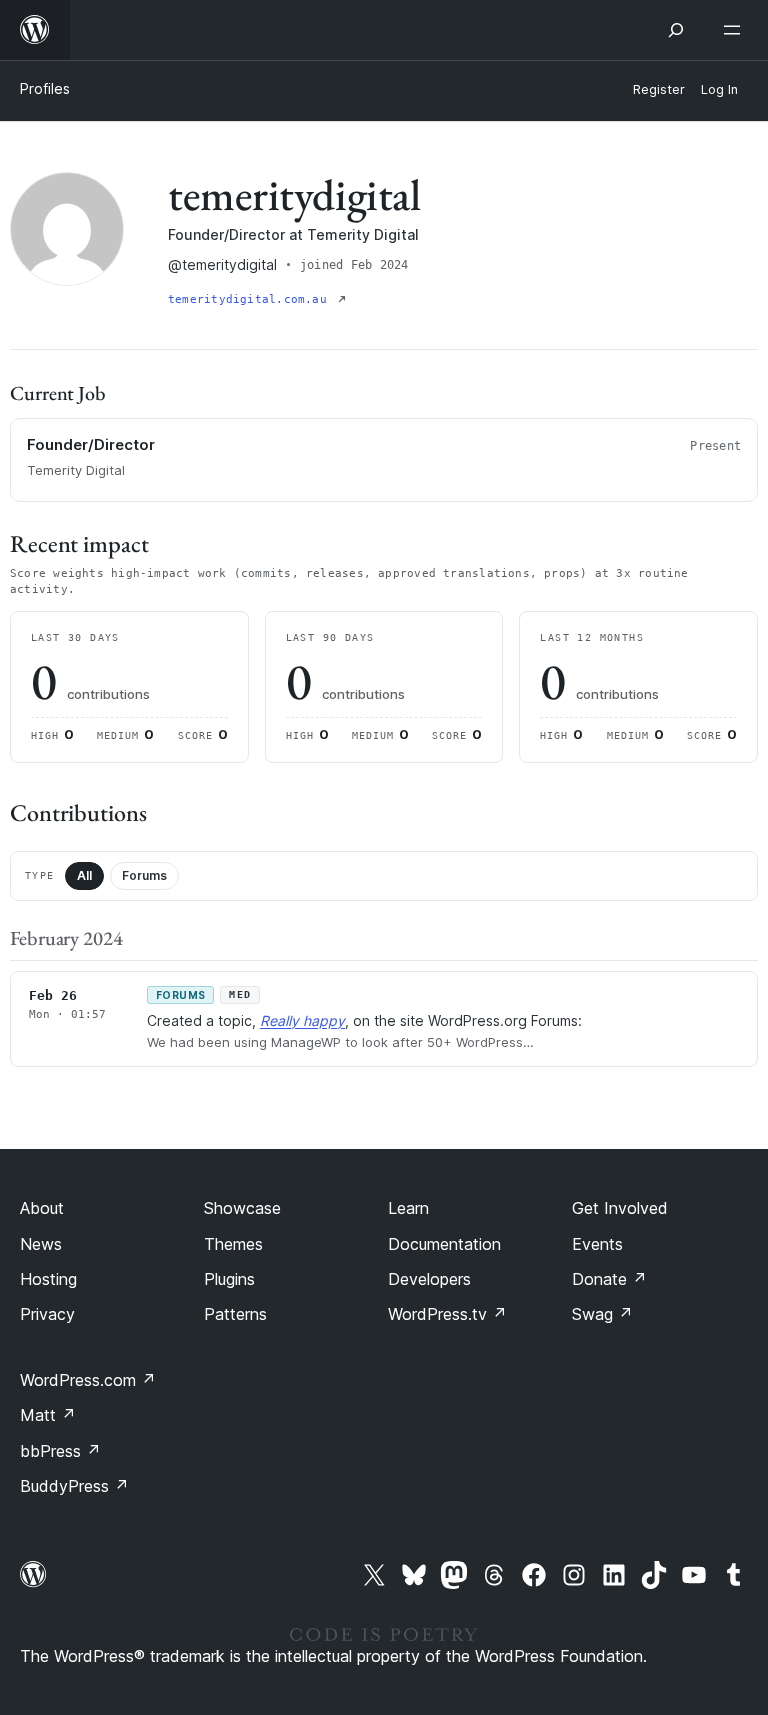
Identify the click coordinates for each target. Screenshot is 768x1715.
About (42, 1208)
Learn (408, 1208)
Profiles (45, 88)
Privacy (47, 1314)
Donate (609, 1279)
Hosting (48, 1279)
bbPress (60, 1451)
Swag (602, 1314)
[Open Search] (676, 30)
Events (597, 1244)
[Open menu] (736, 30)
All (84, 875)
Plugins (229, 1279)
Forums (144, 875)
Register (659, 89)
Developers (429, 1279)
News (41, 1244)
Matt (48, 1415)
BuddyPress (74, 1486)
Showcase (242, 1208)
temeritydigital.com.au (251, 299)
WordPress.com (88, 1380)
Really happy (302, 1020)
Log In (719, 89)
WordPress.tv (447, 1314)
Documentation (444, 1244)
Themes (233, 1244)
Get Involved (620, 1208)
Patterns (235, 1314)
